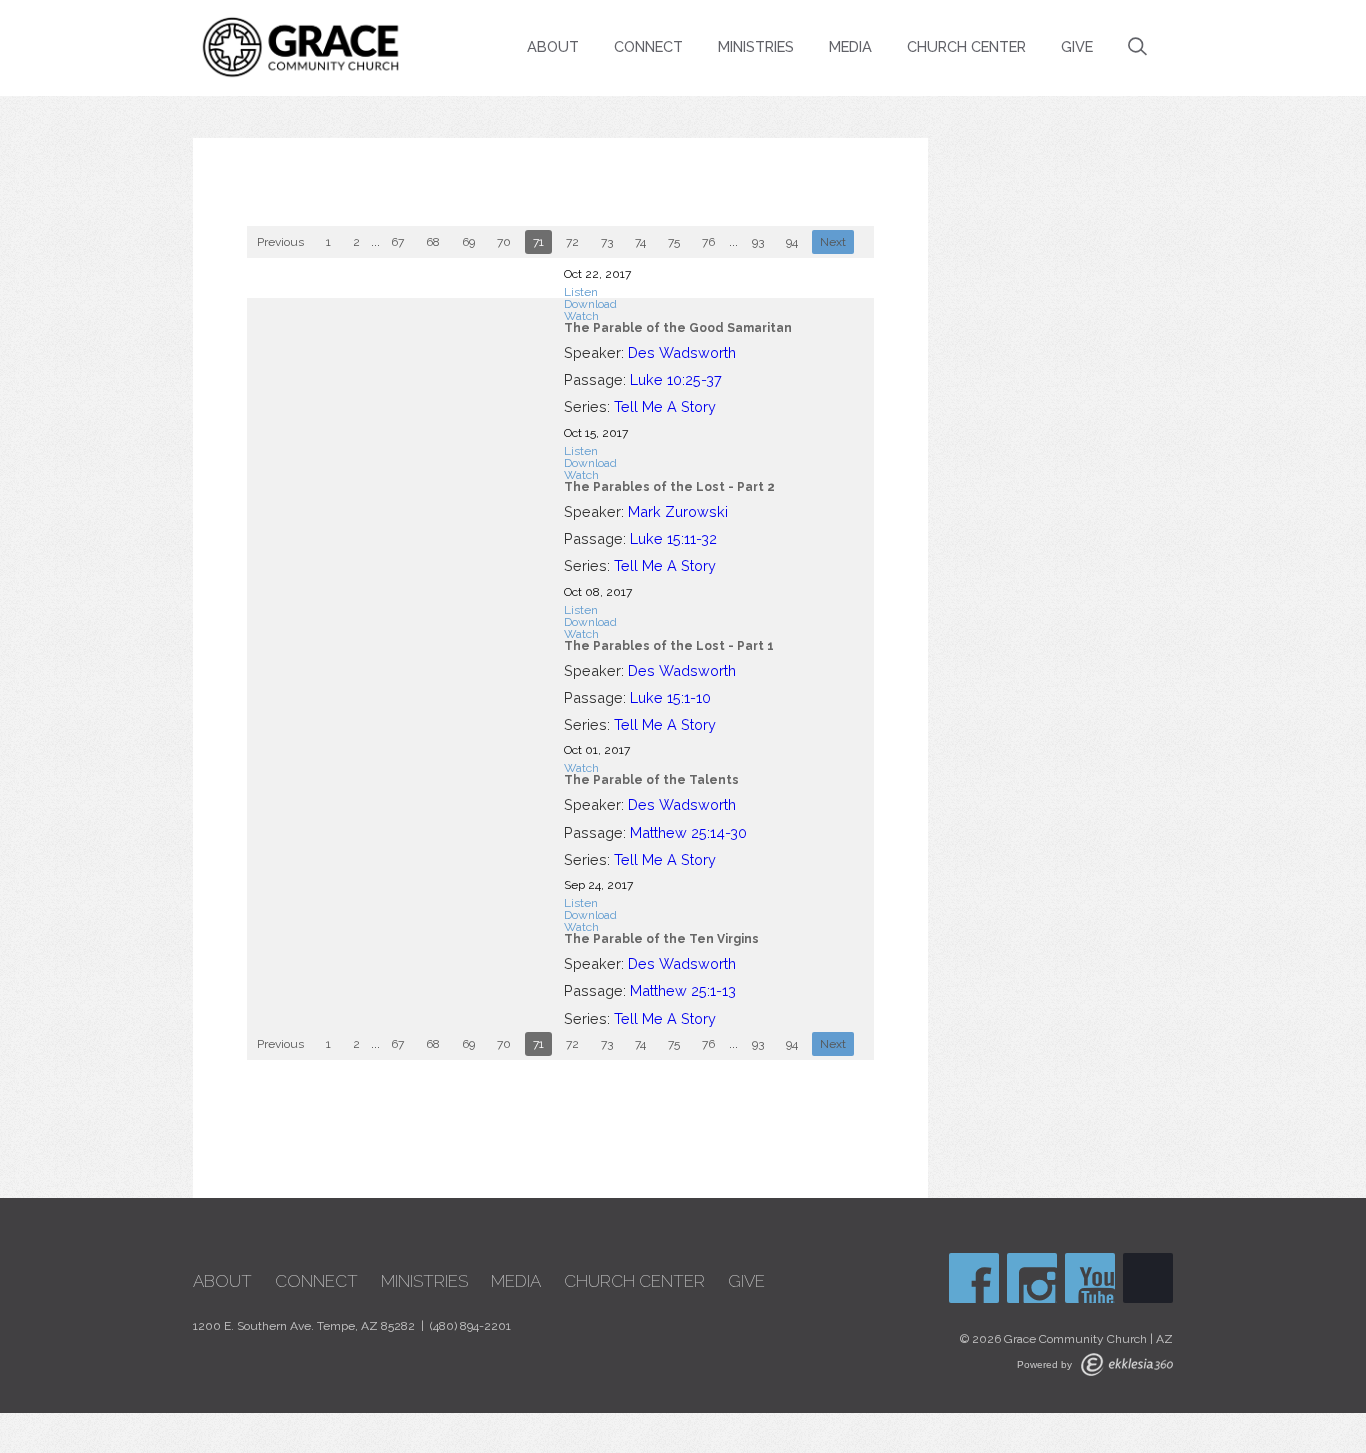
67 (397, 242)
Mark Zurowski (678, 511)
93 (758, 242)
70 (504, 242)
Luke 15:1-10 (670, 697)
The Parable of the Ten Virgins (661, 939)
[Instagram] (1032, 1278)
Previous (280, 242)
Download (590, 304)
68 (433, 242)
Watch (581, 316)
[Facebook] (974, 1278)
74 (640, 242)
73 (607, 242)
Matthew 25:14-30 (688, 832)
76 (708, 242)
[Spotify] (1148, 1278)
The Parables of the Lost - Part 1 (669, 646)
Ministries (756, 46)
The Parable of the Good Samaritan (678, 328)
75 (674, 242)
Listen (581, 292)
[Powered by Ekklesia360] (1127, 1364)
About (553, 46)
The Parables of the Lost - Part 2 (669, 487)
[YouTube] (1090, 1278)
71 (538, 242)
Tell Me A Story (665, 406)
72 (572, 242)
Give (1077, 46)
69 (468, 242)
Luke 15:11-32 (673, 538)
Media (850, 46)
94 (792, 242)
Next (833, 242)
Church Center (966, 46)
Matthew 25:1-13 (683, 990)
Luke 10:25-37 (676, 379)
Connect (648, 46)
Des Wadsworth (682, 352)
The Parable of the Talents (651, 780)
